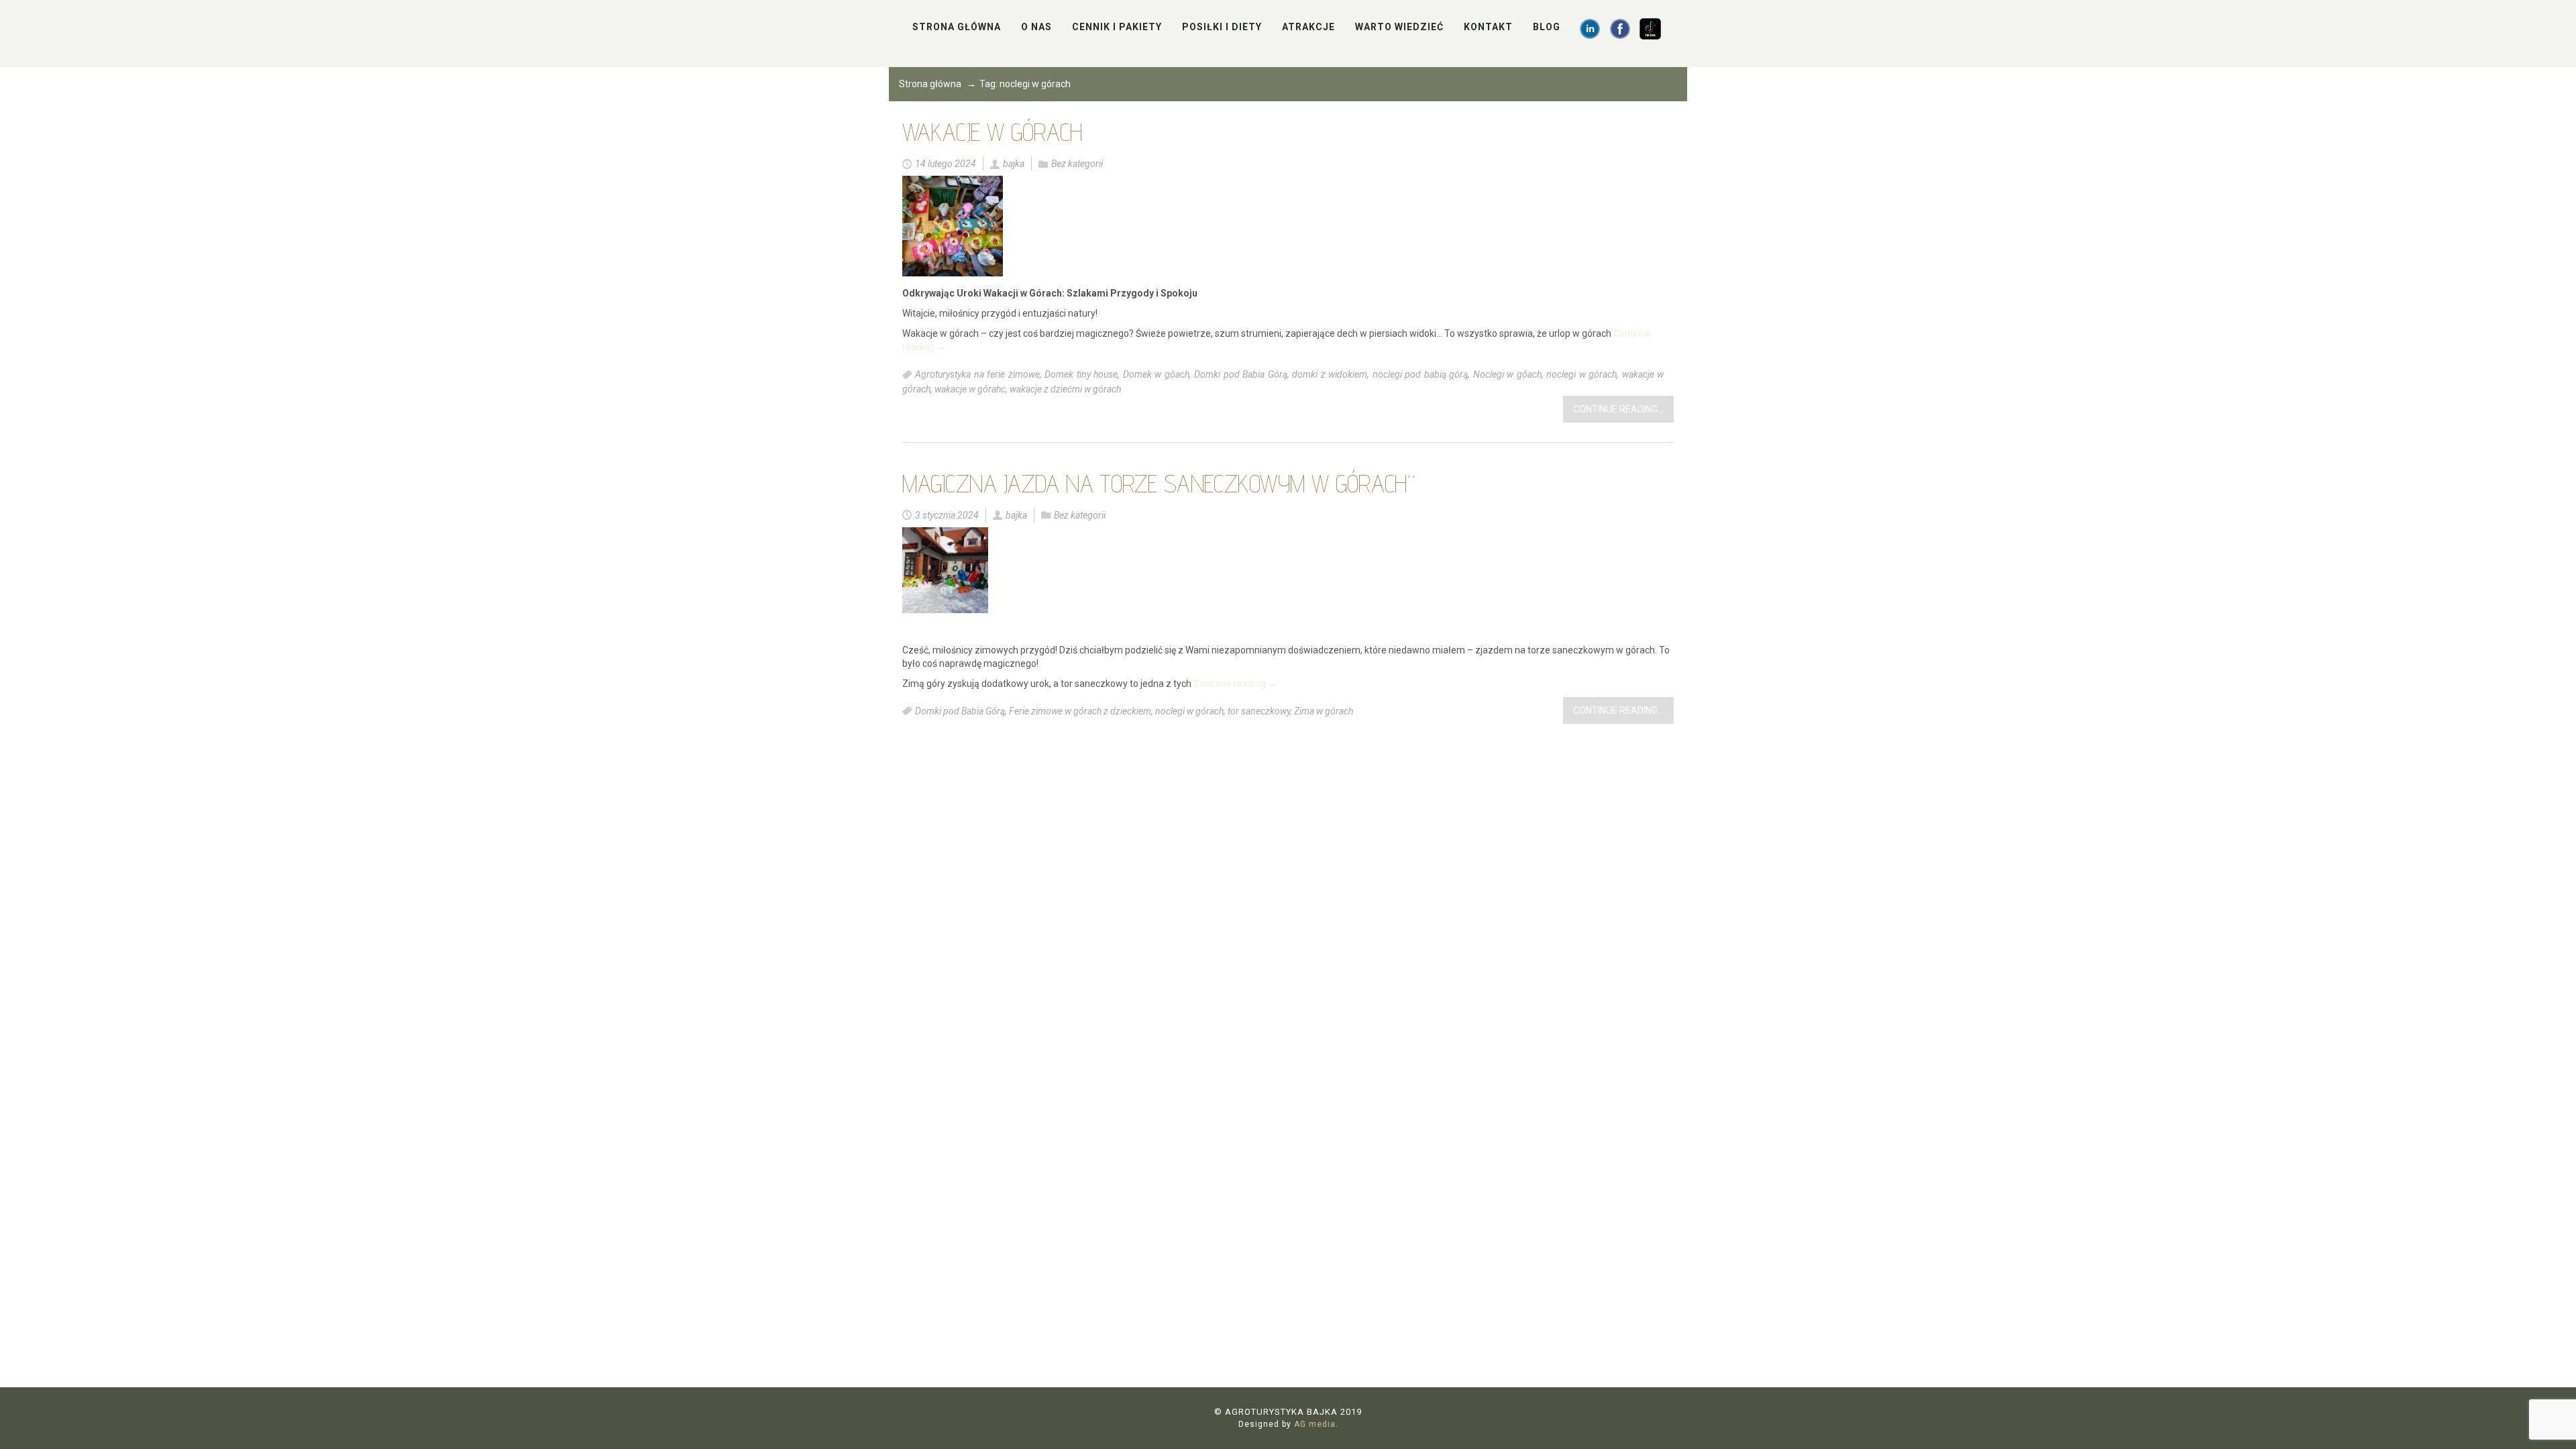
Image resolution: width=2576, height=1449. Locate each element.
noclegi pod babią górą (1420, 375)
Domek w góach (1156, 375)
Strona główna (930, 84)
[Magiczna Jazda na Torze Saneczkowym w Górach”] (945, 570)
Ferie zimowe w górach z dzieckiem (1080, 711)
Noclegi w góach (1507, 375)
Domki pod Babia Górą (1241, 375)
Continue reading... (1618, 409)
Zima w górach (1324, 711)
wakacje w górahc (970, 389)
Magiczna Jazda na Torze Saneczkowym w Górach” (1159, 483)
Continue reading (1235, 684)
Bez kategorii (1077, 164)
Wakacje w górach (992, 132)
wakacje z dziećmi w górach (1065, 389)
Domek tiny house (1081, 375)
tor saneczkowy (1259, 711)
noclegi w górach (1581, 375)
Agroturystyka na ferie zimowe (977, 375)
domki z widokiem (1330, 375)
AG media (1315, 1424)
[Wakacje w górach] (953, 226)
